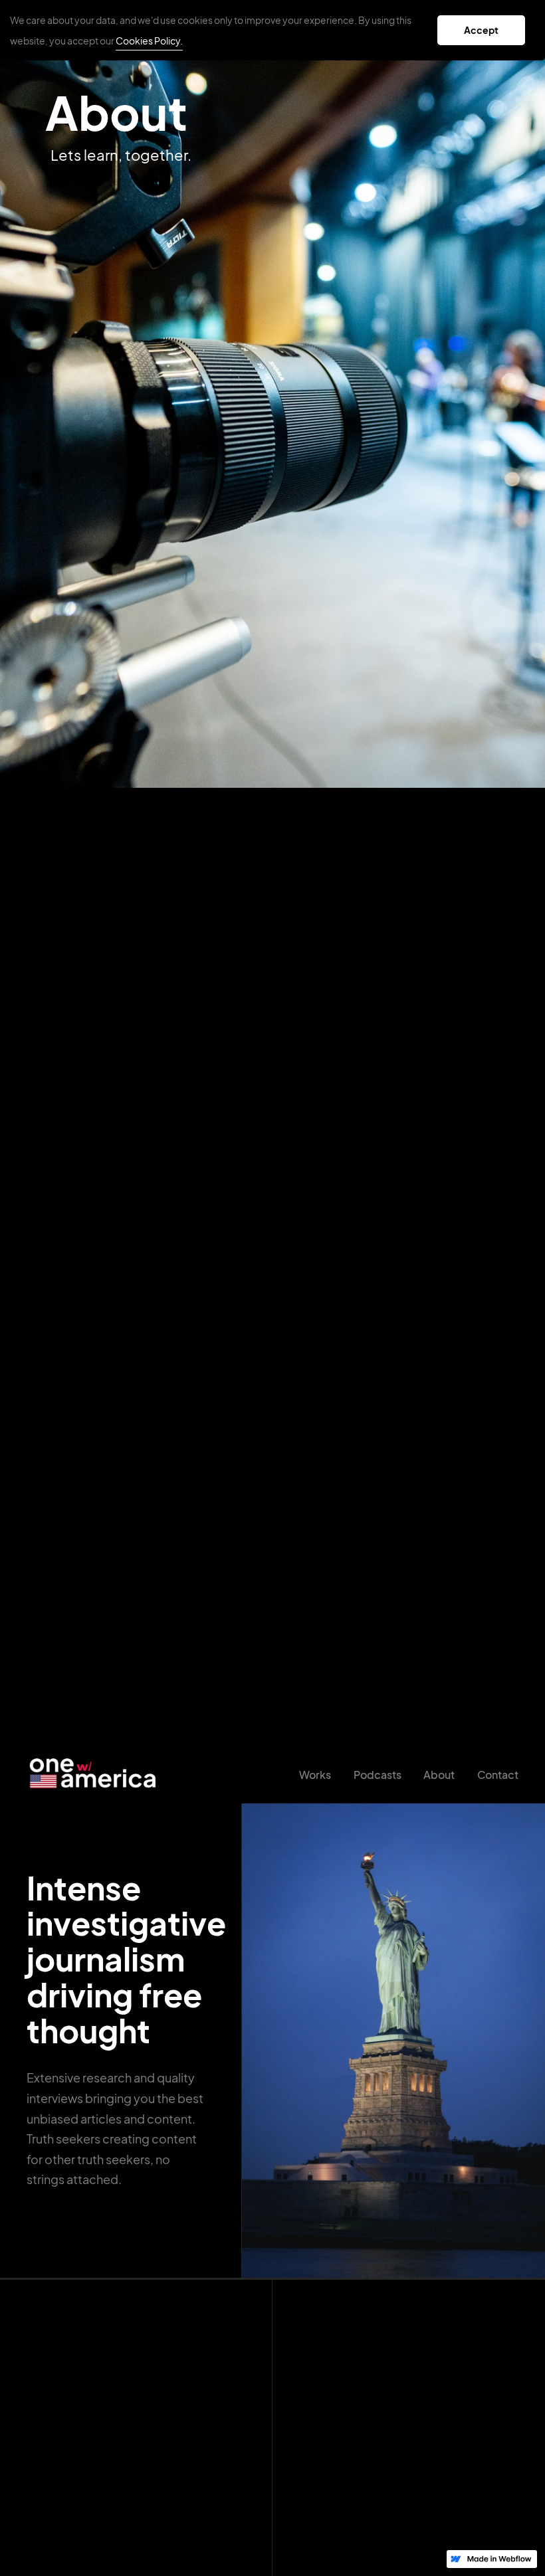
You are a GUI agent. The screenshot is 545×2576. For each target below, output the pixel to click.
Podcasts (378, 1775)
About (439, 1775)
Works (315, 1775)
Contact (498, 1775)
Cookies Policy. (149, 41)
